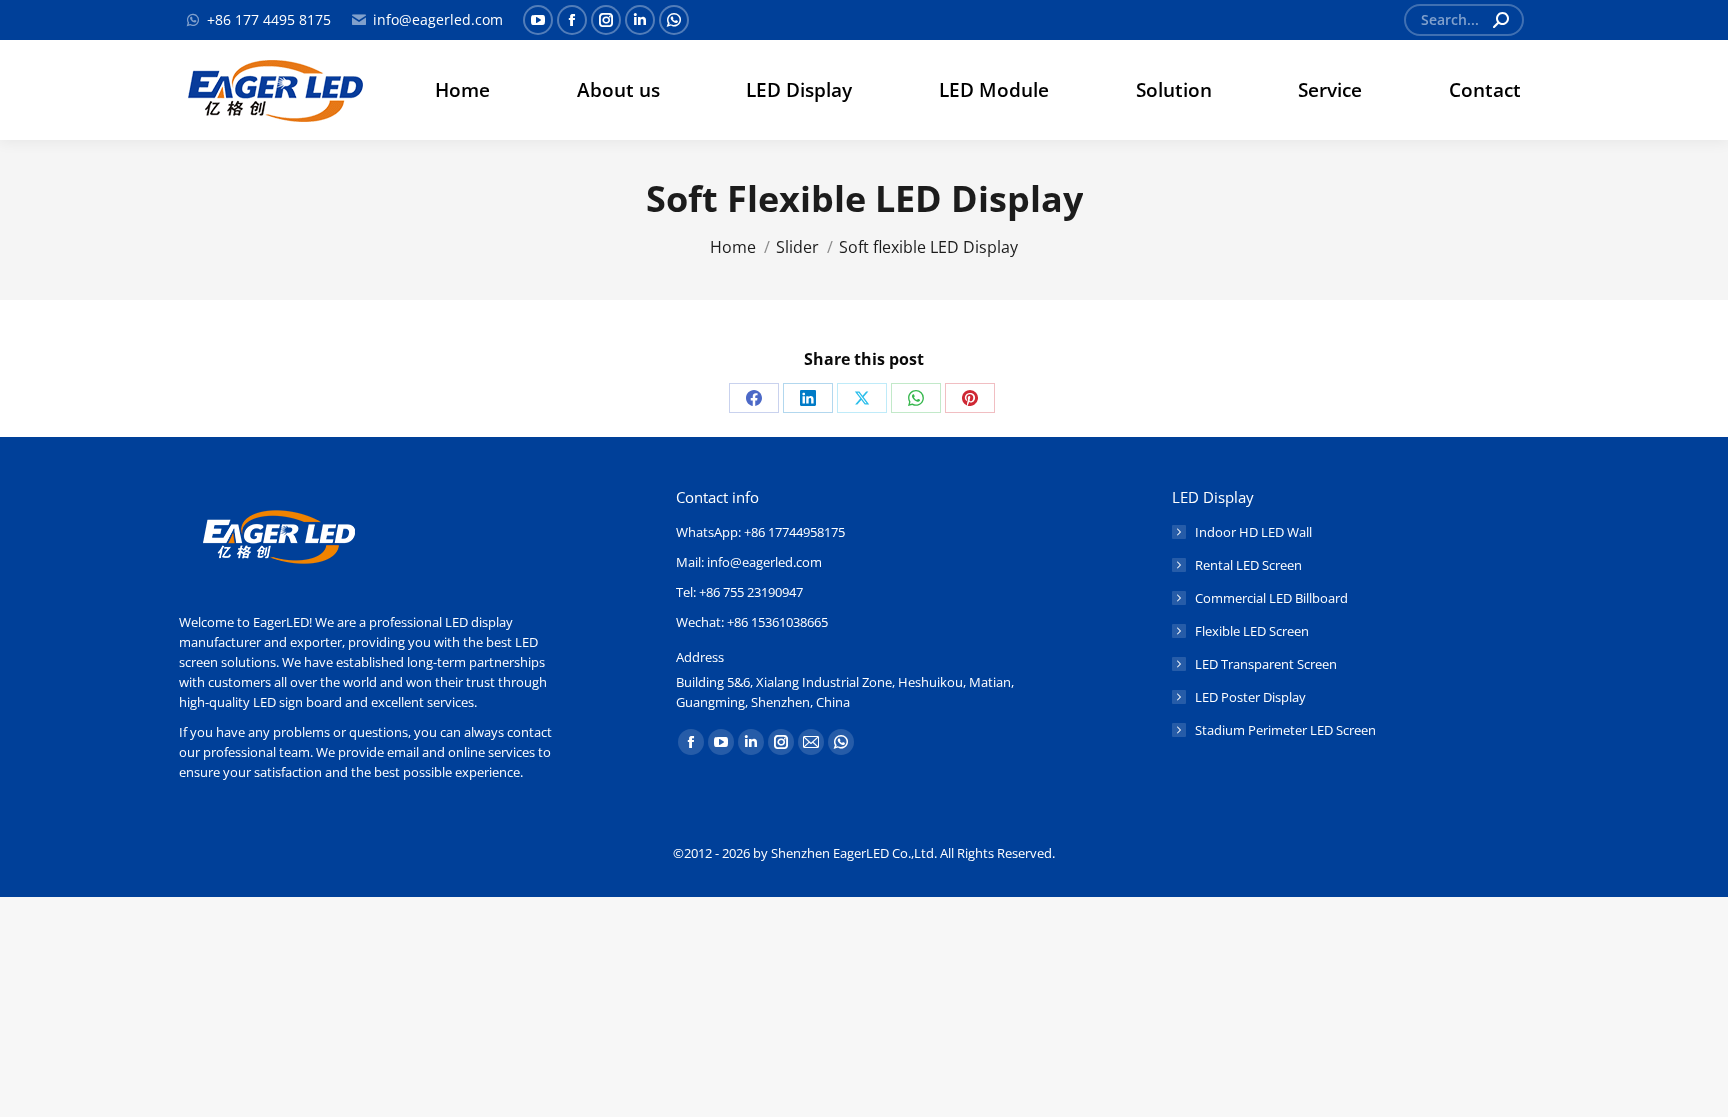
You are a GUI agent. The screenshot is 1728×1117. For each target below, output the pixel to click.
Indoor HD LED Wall (1253, 532)
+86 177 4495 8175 (269, 19)
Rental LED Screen (1248, 565)
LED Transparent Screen (1266, 664)
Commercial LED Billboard (1271, 598)
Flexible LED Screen (1252, 631)
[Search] (1501, 20)
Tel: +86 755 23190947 (739, 592)
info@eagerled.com (438, 19)
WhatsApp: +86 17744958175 (760, 532)
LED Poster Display (1250, 697)
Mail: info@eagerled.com (749, 562)
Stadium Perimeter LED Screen (1285, 730)
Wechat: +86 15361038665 (752, 622)
